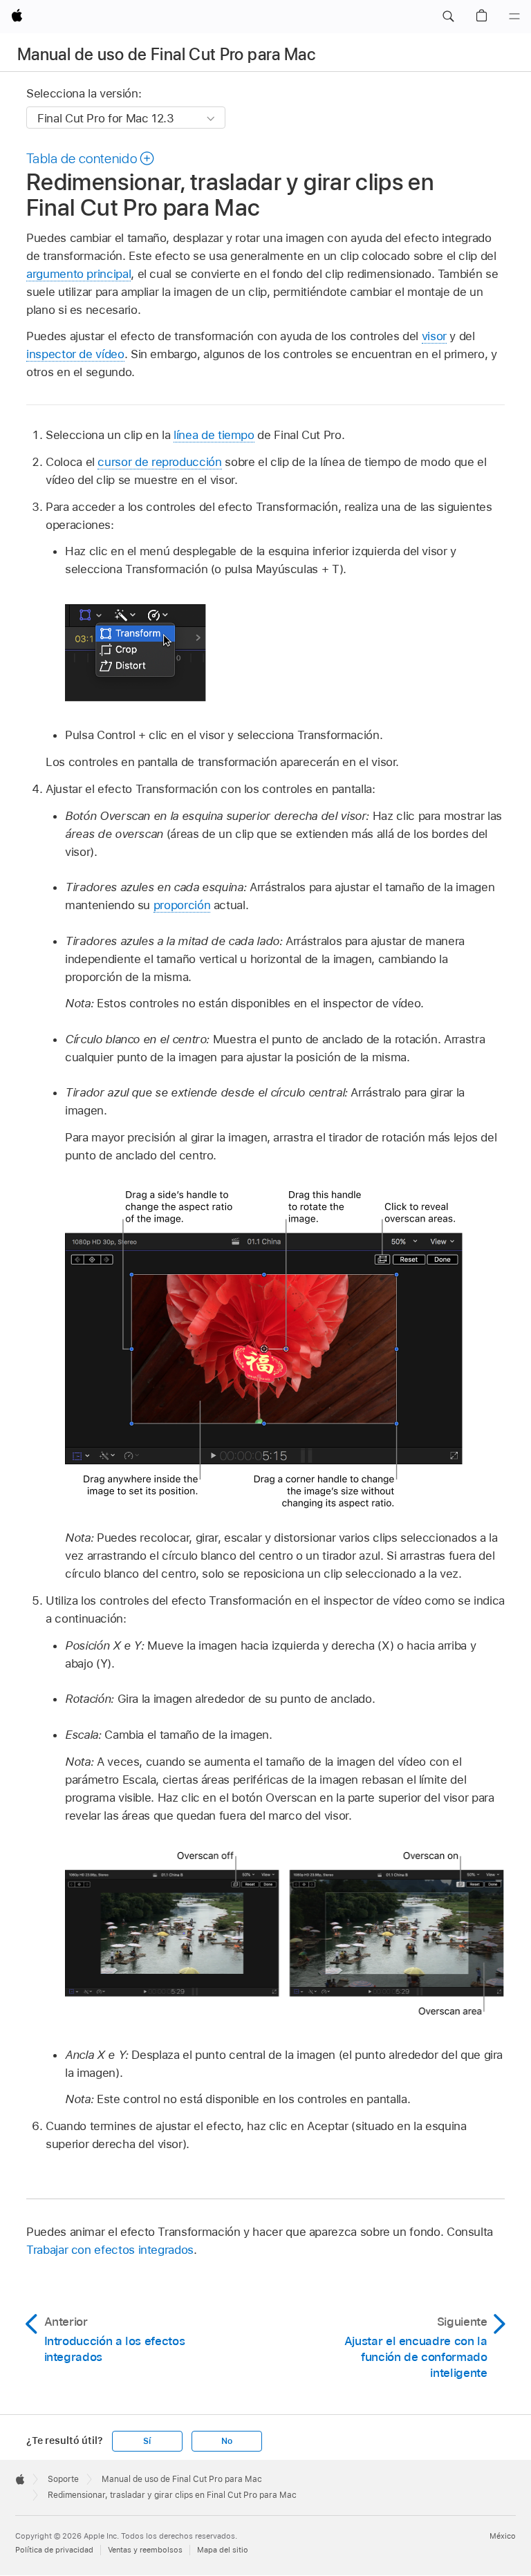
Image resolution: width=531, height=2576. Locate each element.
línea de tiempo (214, 435)
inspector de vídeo (75, 354)
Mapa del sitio (223, 2550)
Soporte (63, 2479)
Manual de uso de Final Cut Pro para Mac (166, 54)
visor (434, 336)
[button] (448, 17)
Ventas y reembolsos (145, 2550)
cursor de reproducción (159, 462)
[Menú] (514, 17)
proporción (182, 905)
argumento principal (78, 274)
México (503, 2536)
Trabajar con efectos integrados (110, 2250)
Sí (147, 2441)
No (227, 2441)
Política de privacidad (54, 2550)
